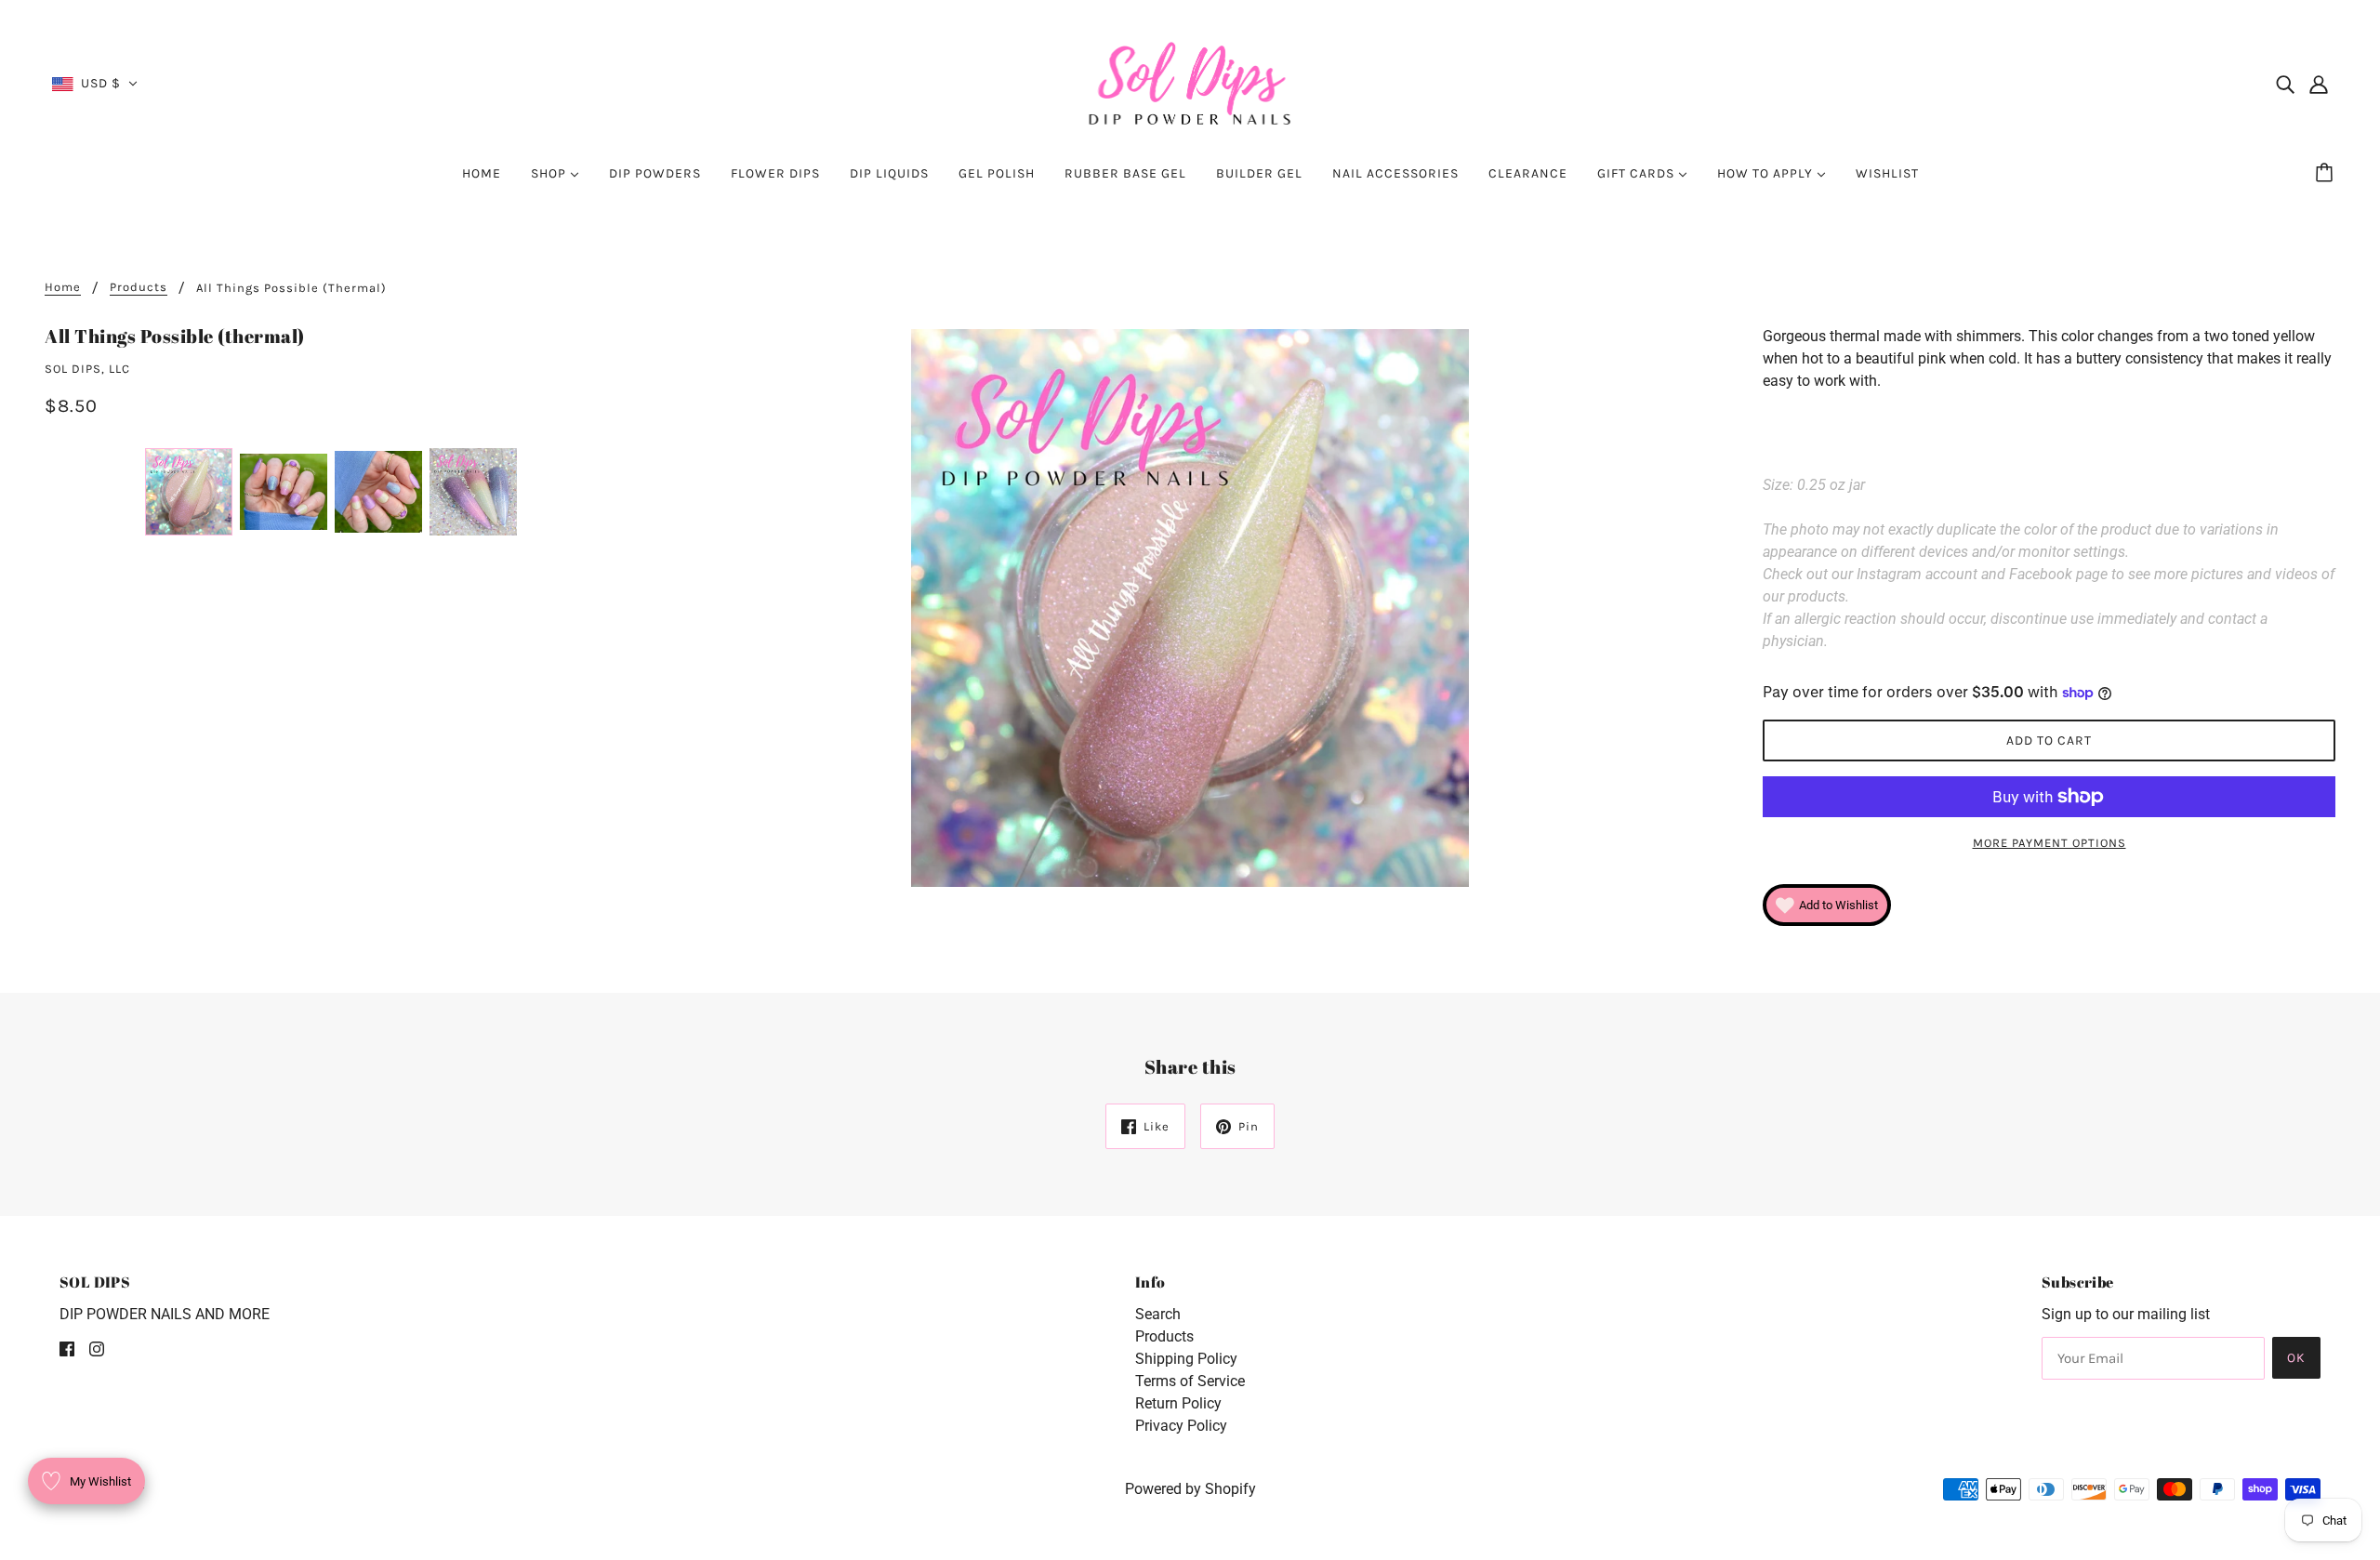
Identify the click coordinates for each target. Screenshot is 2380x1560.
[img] (2285, 84)
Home (63, 287)
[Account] (2319, 84)
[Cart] (2327, 174)
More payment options (2049, 843)
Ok (2296, 1358)
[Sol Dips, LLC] (1190, 82)
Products (1164, 1336)
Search (1158, 1314)
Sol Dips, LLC (87, 369)
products (139, 287)
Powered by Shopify (1190, 1489)
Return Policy (1178, 1403)
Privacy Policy (1181, 1426)
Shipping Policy (1186, 1359)
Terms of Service (1190, 1381)
